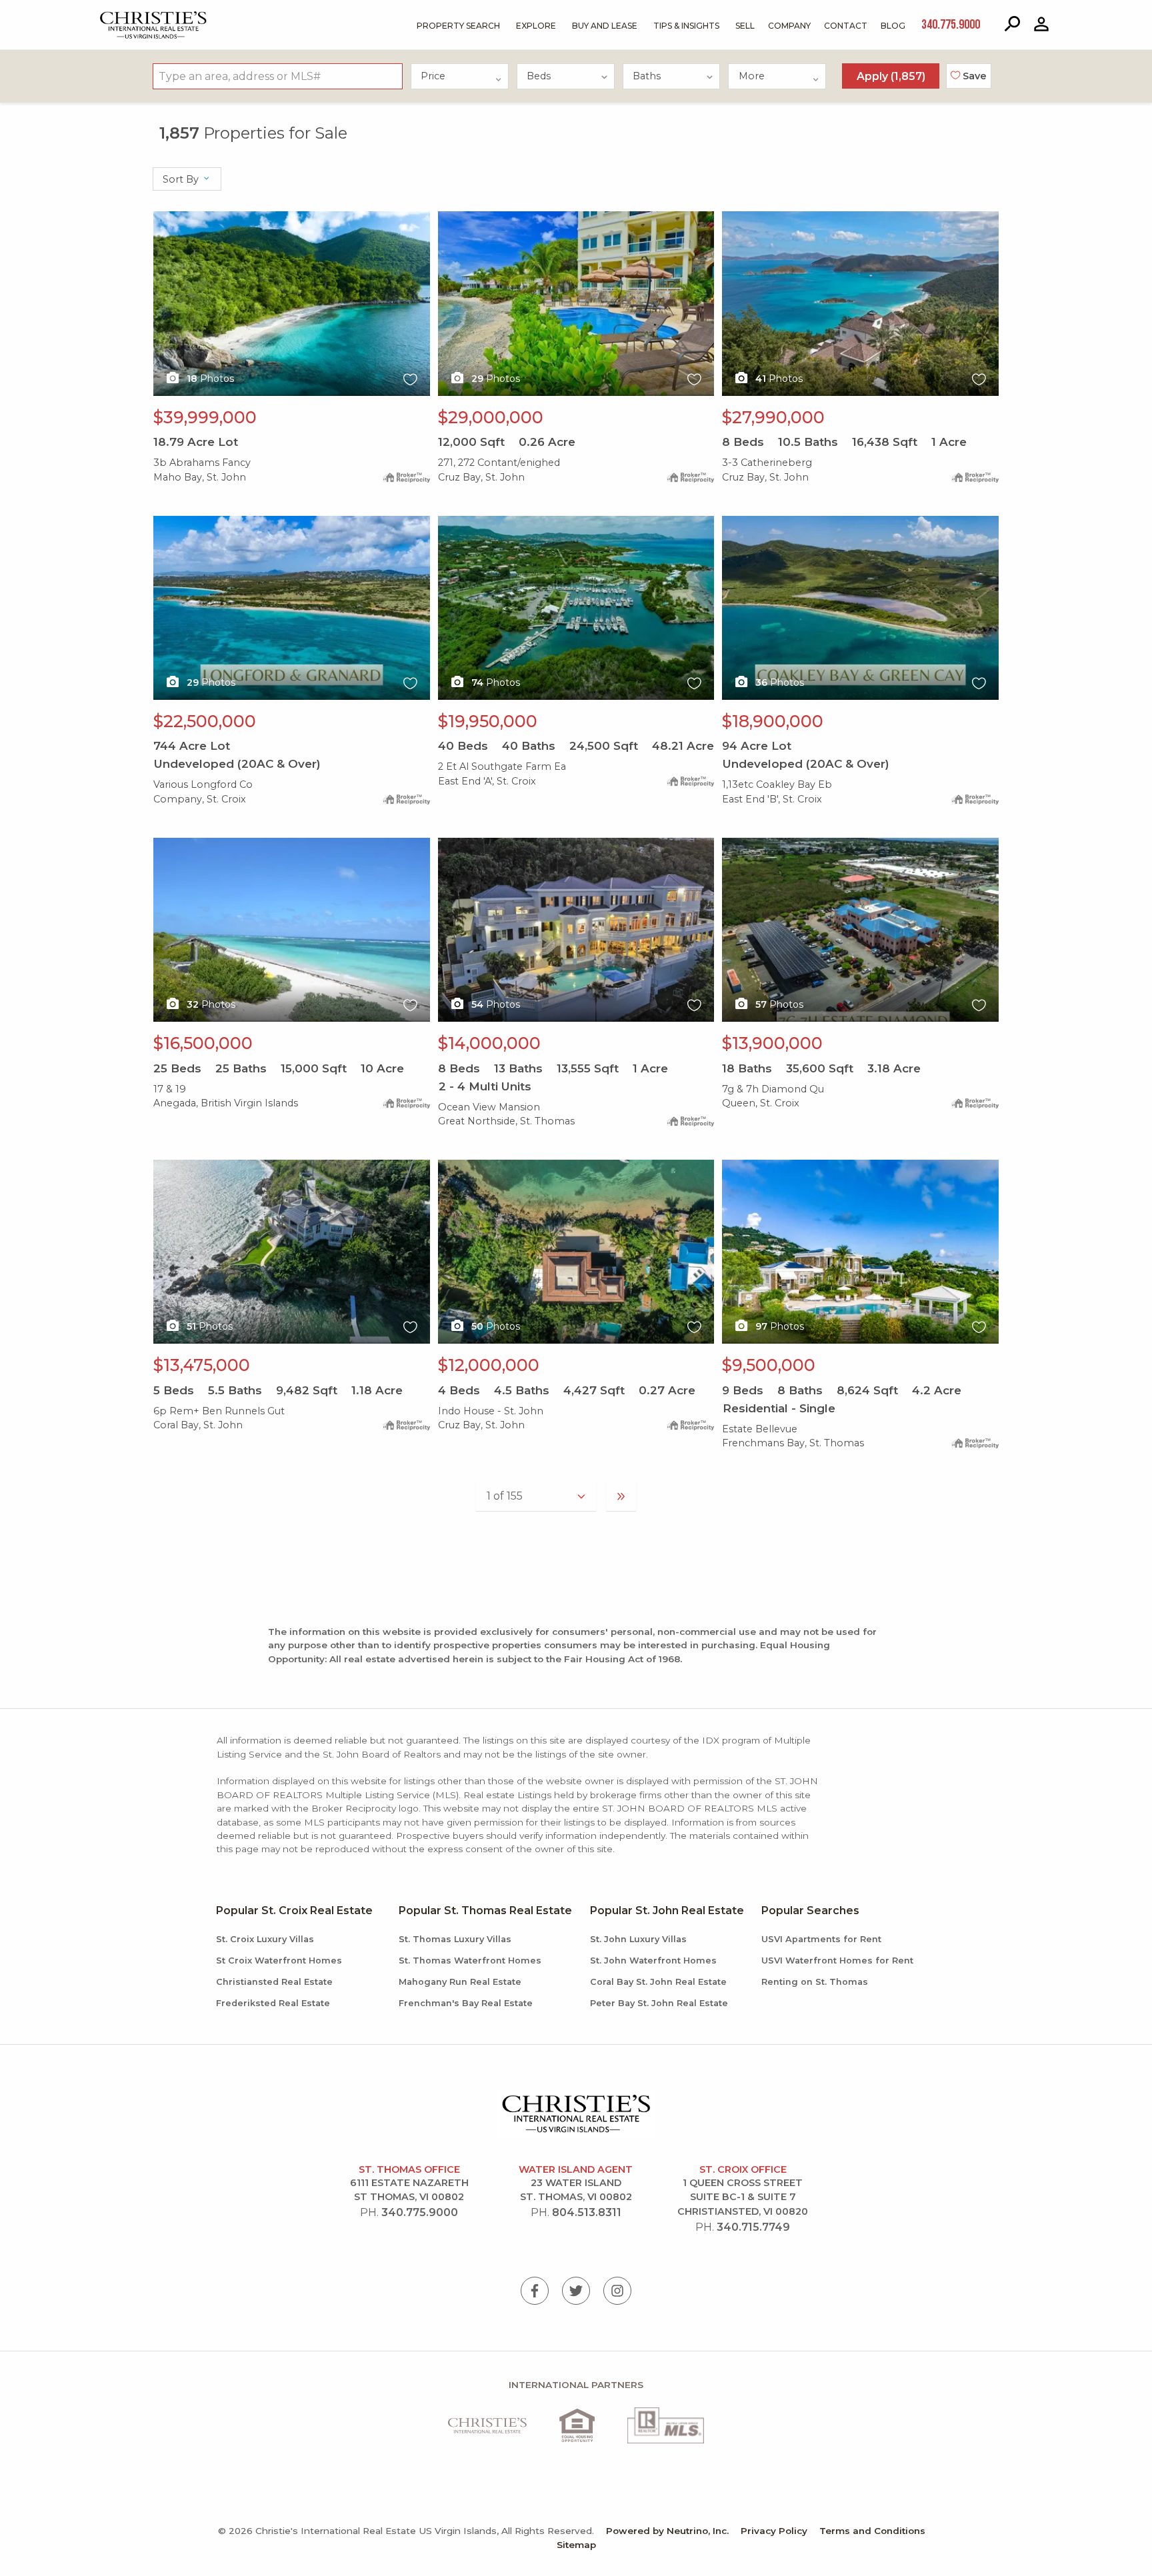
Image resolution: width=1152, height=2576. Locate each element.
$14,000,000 (489, 1043)
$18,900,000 (773, 721)
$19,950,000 (488, 721)
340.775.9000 (420, 2212)
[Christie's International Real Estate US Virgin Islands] (120, 14)
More (752, 76)
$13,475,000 (202, 1365)
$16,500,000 (203, 1043)
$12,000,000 (489, 1365)
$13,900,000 (772, 1043)
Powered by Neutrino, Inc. (667, 2531)
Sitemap (576, 2545)
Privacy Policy (774, 2531)
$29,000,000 (491, 417)
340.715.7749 (753, 2227)
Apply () (891, 76)
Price (433, 76)
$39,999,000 (205, 417)
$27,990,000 (773, 417)
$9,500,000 (769, 1365)
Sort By (182, 179)
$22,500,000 (205, 721)
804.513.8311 (587, 2212)
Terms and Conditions (872, 2531)
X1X (163, 219)
